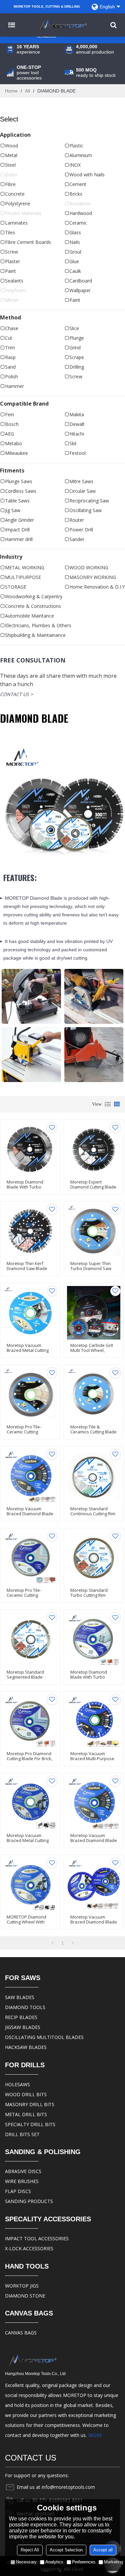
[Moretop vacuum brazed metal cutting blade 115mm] (30, 1313)
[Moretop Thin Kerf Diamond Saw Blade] (30, 1231)
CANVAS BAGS (21, 2333)
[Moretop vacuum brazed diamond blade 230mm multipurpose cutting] (30, 1476)
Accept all (103, 2550)
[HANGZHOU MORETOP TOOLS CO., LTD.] (62, 25)
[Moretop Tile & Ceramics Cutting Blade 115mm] (94, 1395)
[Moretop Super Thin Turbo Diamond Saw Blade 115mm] (94, 1231)
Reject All (30, 2550)
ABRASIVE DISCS (23, 2171)
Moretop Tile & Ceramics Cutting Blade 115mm (93, 1432)
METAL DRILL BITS (26, 2114)
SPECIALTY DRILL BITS (30, 2124)
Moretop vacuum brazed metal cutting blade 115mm (28, 1350)
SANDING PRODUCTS (29, 2201)
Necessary (26, 2562)
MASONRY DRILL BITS (30, 2104)
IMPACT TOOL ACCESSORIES (37, 2238)
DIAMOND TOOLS (25, 2007)
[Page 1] (52, 1943)
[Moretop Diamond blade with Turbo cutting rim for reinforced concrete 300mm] (30, 1149)
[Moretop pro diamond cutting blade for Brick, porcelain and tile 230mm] (30, 1721)
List (108, 1104)
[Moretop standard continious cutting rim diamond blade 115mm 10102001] (94, 1476)
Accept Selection (66, 2550)
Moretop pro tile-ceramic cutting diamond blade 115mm (30, 1432)
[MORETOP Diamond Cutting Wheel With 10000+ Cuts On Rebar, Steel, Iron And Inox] (30, 1885)
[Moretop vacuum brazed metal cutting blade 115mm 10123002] (30, 1803)
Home (11, 91)
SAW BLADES (20, 1997)
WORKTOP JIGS (22, 2286)
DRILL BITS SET (22, 2134)
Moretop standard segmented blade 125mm (25, 1677)
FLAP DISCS (18, 2191)
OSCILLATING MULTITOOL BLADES (44, 2037)
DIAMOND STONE (25, 2296)
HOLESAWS (17, 2084)
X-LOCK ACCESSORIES (29, 2248)
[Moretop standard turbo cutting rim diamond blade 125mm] (94, 1558)
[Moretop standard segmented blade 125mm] (30, 1640)
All (27, 91)
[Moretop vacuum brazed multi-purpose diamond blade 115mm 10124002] (94, 1721)
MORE (95, 2435)
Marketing (113, 2562)
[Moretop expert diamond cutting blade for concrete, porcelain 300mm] (94, 1149)
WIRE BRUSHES (22, 2181)
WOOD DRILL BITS (26, 2094)
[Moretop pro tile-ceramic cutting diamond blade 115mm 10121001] (30, 1558)
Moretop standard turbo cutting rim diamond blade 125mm (93, 1595)
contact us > (16, 694)
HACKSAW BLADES (26, 2047)
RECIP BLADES (21, 2017)
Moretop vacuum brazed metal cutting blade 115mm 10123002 (30, 1840)
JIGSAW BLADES (23, 2027)
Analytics (54, 2562)
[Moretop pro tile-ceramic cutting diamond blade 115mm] (30, 1395)
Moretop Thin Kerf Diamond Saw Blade (27, 1266)
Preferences (84, 2562)
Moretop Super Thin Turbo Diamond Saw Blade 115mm (91, 1269)
